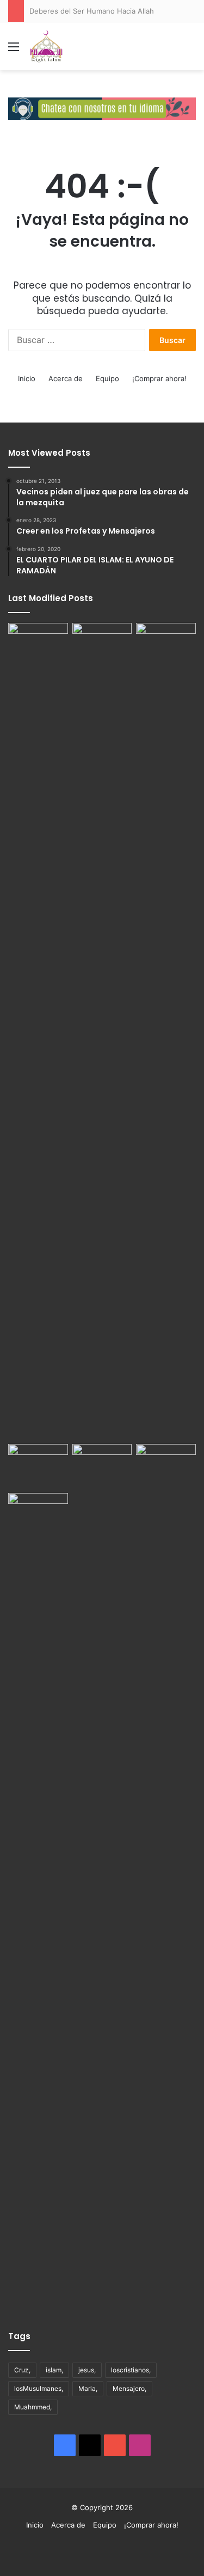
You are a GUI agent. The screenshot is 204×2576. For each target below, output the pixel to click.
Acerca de (66, 378)
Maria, (88, 2388)
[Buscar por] (190, 50)
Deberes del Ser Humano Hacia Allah (92, 11)
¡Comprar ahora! (159, 378)
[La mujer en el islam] (38, 1901)
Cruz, (22, 2370)
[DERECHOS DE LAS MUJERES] (166, 1031)
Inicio (27, 378)
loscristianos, (131, 2370)
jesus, (87, 2370)
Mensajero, (129, 2388)
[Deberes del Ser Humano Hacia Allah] (38, 1461)
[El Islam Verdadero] (46, 46)
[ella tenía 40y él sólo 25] (38, 1031)
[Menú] (14, 50)
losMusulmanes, (39, 2388)
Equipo (107, 378)
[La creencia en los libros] (102, 640)
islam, (54, 2370)
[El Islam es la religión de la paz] (102, 1466)
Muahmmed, (33, 2407)
